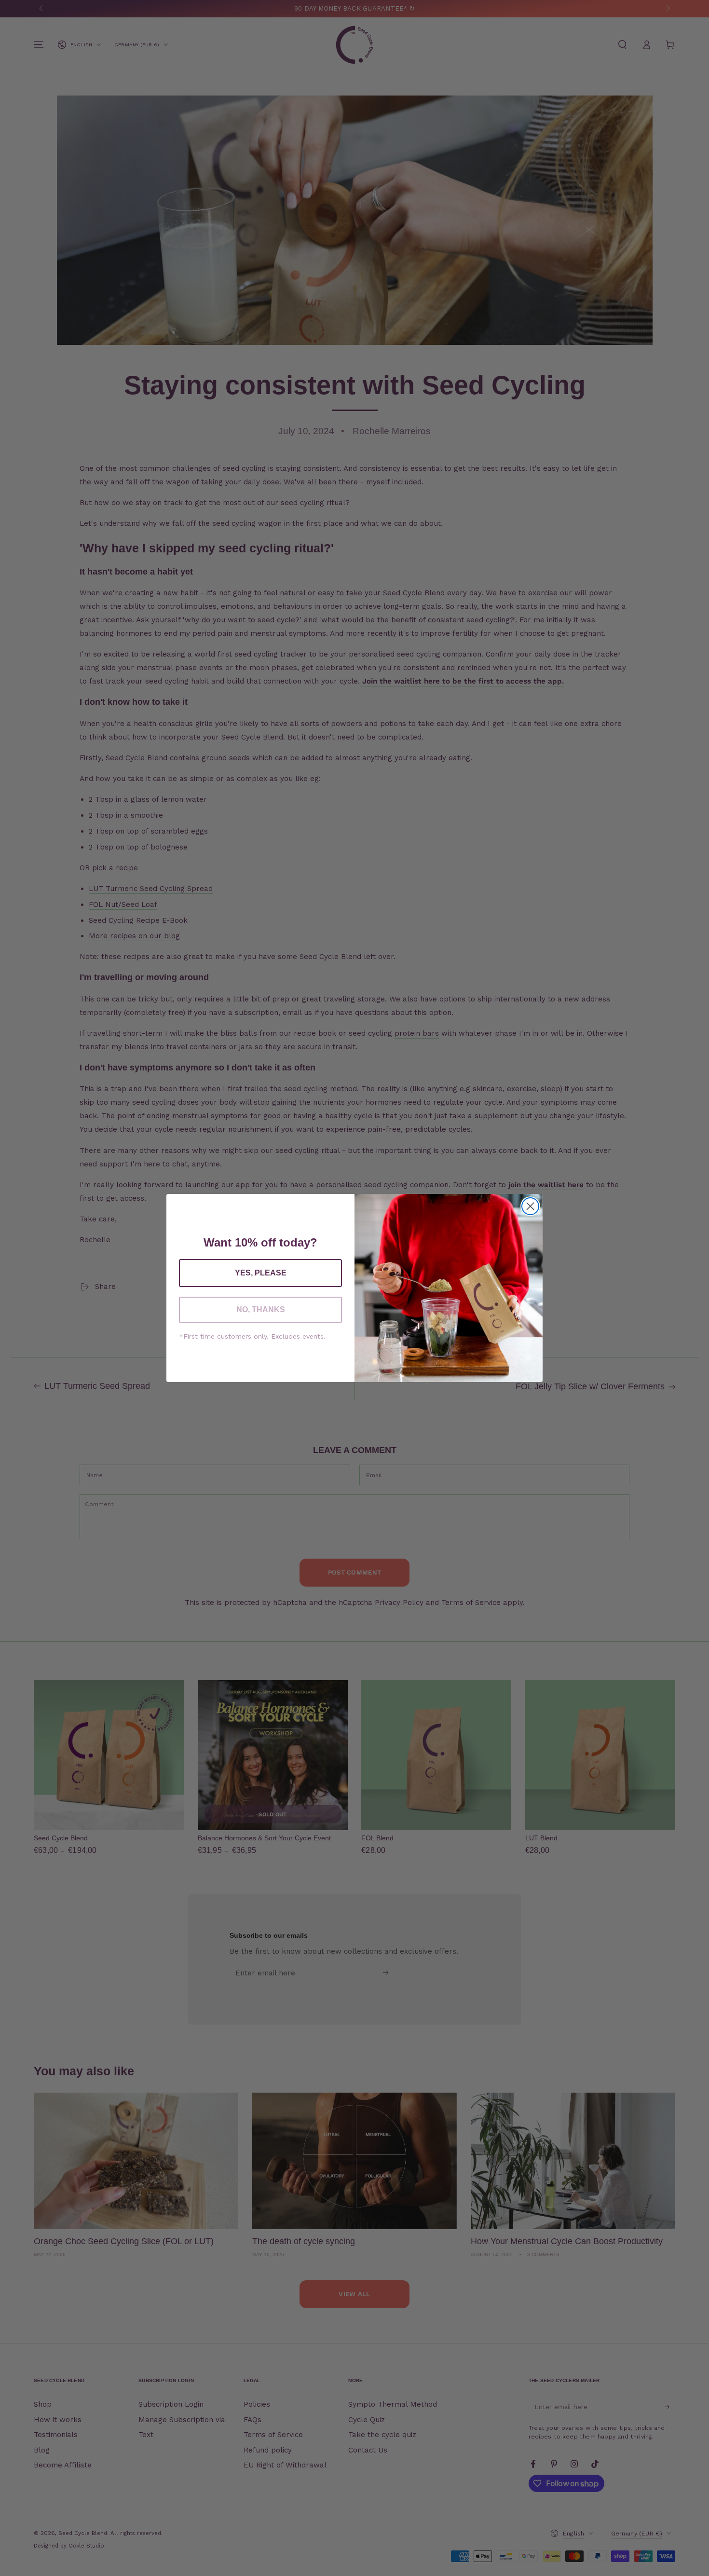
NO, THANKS (261, 1309)
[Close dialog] (530, 1206)
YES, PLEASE (261, 1273)
